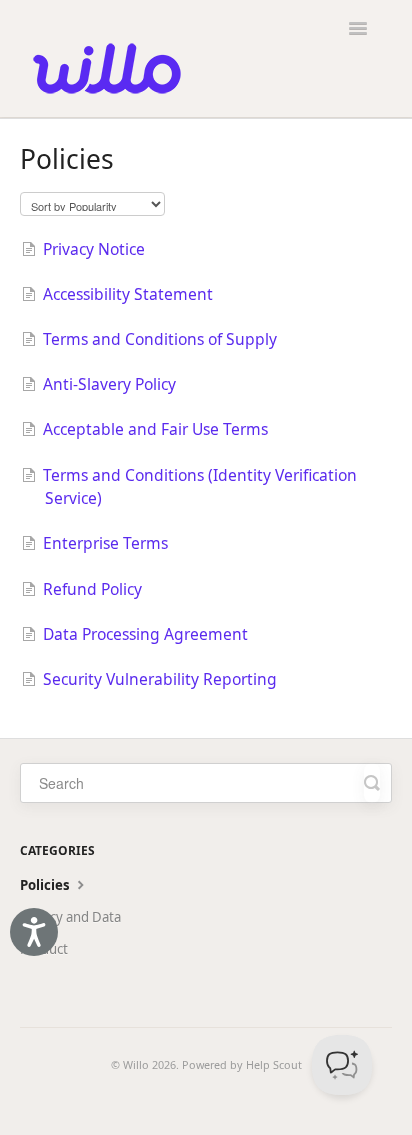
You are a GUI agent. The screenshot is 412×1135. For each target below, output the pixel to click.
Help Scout (274, 1064)
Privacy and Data (70, 917)
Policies (46, 885)
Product (44, 949)
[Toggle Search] (372, 783)
